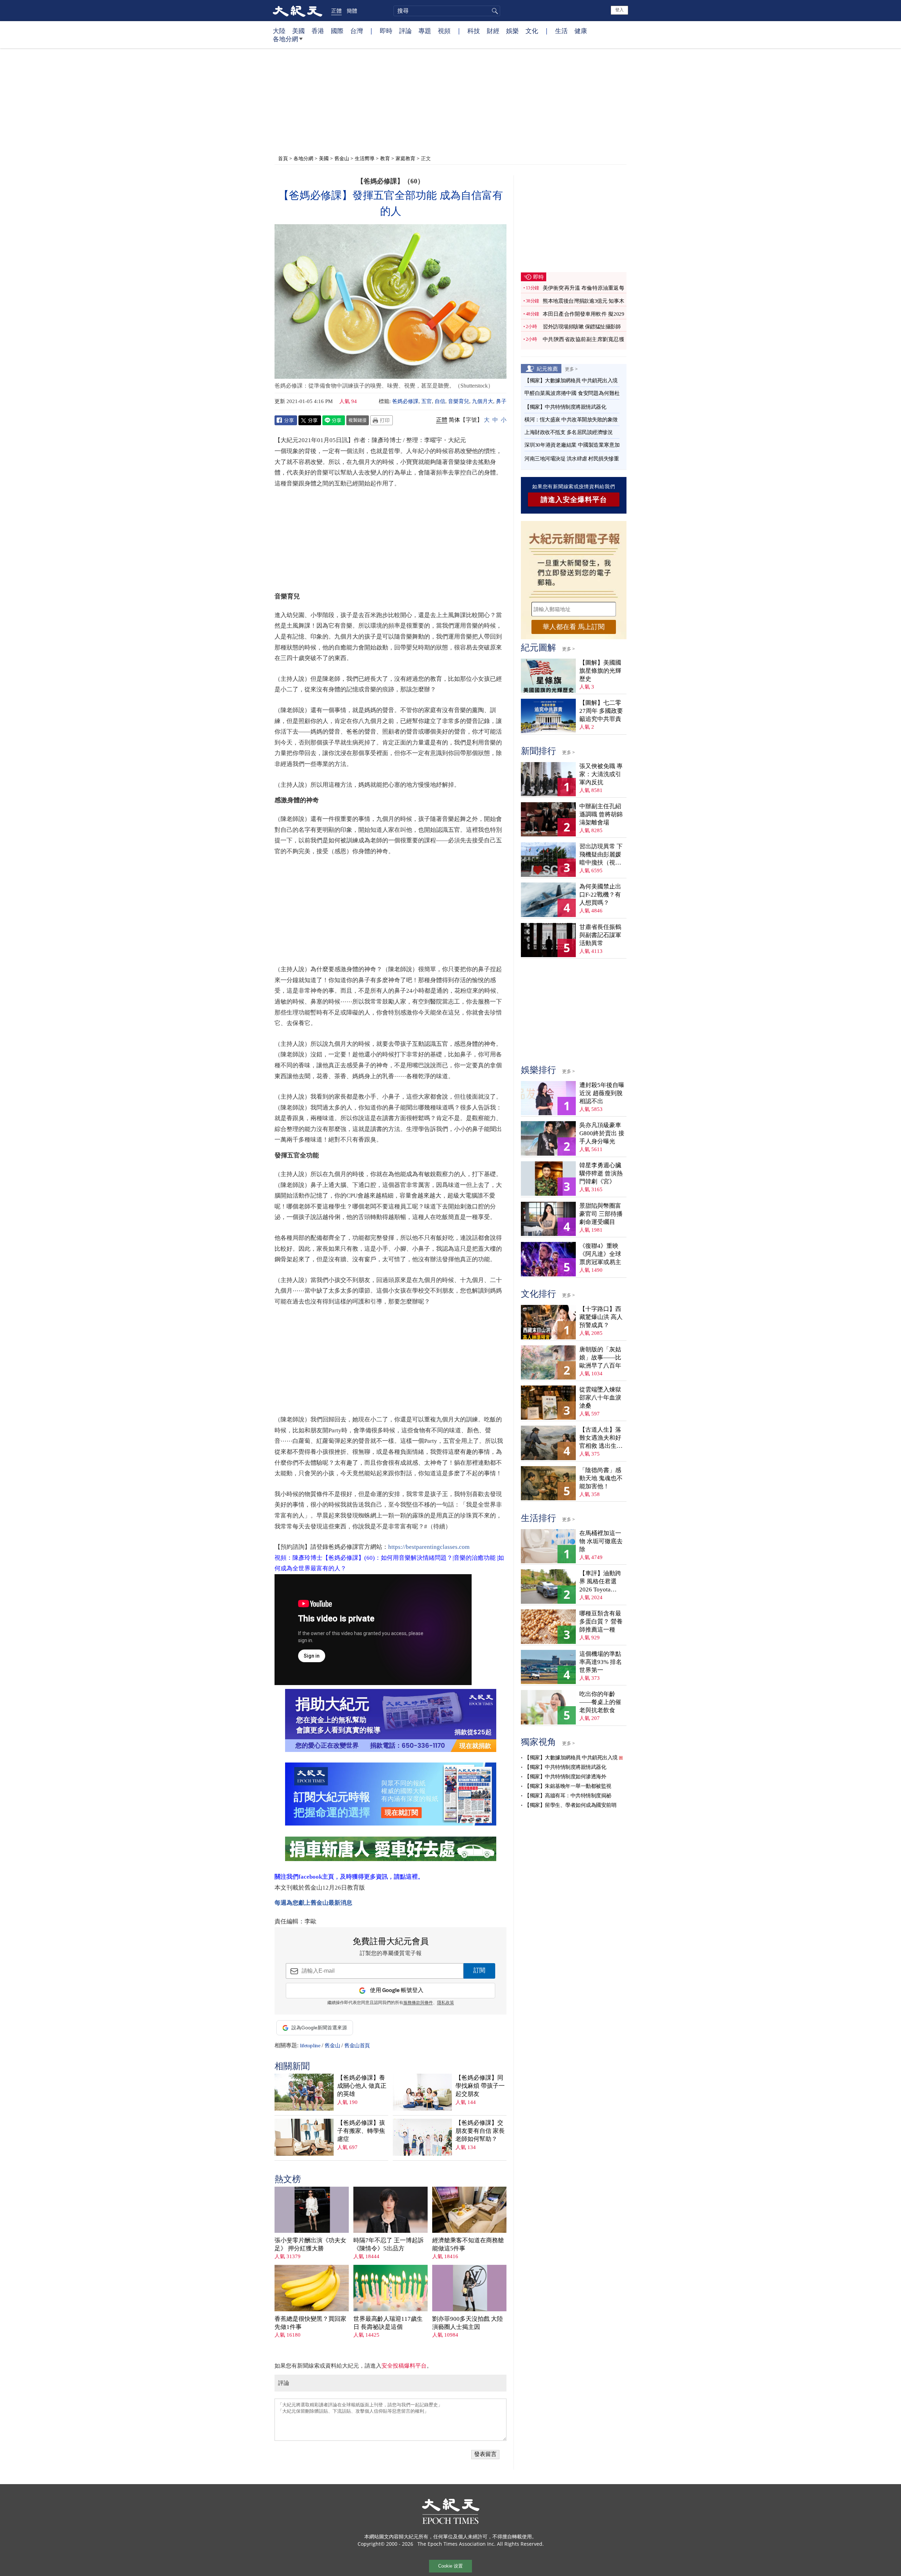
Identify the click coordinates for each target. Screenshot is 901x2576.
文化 (532, 31)
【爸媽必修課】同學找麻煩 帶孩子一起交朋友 (480, 2086)
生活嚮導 (365, 158)
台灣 (357, 31)
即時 (386, 31)
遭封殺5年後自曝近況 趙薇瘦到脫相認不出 (602, 1093)
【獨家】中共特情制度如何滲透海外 (565, 1777)
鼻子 (501, 401)
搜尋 (494, 11)
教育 (385, 158)
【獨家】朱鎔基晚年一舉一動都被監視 (568, 1786)
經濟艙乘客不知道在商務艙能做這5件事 (468, 2244)
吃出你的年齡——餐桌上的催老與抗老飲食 (600, 1702)
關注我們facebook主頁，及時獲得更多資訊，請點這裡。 (349, 1877)
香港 (318, 31)
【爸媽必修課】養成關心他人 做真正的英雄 (362, 2086)
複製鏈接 (358, 420)
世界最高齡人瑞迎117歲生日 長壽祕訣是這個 (388, 2323)
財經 (493, 31)
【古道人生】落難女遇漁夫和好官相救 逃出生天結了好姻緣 (601, 1438)
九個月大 (483, 401)
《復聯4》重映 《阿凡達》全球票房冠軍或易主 (600, 1254)
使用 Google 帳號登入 (397, 1990)
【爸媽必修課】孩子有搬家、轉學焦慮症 (361, 2131)
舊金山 (342, 158)
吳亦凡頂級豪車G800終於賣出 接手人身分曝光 (602, 1133)
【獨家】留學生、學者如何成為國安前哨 (570, 1805)
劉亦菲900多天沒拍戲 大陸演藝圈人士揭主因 (468, 2323)
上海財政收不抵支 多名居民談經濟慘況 (568, 432)
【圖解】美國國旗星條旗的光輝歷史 (600, 671)
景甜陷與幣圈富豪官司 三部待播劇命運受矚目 (601, 1214)
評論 (405, 31)
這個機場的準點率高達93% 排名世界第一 (601, 1662)
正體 (336, 11)
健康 (581, 31)
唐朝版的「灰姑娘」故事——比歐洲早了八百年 (600, 1358)
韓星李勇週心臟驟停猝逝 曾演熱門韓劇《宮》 (601, 1173)
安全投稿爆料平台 (404, 2366)
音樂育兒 (459, 401)
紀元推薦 (547, 369)
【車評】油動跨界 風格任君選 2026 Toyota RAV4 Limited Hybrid (600, 1582)
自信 (440, 401)
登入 (619, 10)
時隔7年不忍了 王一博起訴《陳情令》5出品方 (389, 2244)
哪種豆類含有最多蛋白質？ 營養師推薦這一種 (601, 1622)
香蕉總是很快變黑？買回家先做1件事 (310, 2323)
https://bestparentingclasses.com (429, 1547)
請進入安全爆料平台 (574, 500)
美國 (298, 31)
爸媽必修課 (405, 401)
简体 (454, 420)
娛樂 (512, 31)
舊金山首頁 (357, 2046)
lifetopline (310, 2046)
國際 (337, 31)
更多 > (571, 369)
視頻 (444, 31)
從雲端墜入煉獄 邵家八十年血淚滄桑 (600, 1398)
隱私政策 (446, 2003)
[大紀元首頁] (298, 11)
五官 (427, 401)
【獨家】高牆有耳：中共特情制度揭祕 (568, 1796)
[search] (447, 11)
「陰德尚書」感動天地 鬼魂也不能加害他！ (601, 1478)
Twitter (310, 420)
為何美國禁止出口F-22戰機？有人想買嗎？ (600, 895)
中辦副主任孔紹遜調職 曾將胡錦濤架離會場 (601, 814)
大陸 (279, 31)
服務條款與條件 (418, 2003)
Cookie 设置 (450, 2566)
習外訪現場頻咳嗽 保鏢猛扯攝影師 (582, 327)
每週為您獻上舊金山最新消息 (313, 1903)
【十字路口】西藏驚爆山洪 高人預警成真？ (601, 1317)
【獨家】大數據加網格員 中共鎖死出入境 (571, 381)
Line (334, 420)
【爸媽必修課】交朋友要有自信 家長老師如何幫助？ (480, 2131)
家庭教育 (405, 158)
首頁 (283, 158)
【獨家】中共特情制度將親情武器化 (565, 407)
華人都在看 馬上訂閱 (574, 627)
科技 (474, 31)
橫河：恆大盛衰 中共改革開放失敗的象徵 (571, 420)
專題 (425, 31)
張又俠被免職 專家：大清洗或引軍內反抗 (601, 774)
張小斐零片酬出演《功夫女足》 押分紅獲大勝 (310, 2244)
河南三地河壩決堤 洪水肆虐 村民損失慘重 (572, 459)
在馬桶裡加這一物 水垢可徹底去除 (601, 1541)
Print (382, 420)
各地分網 (285, 39)
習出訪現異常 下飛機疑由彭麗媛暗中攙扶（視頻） (601, 855)
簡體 (352, 11)
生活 (561, 31)
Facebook (286, 420)
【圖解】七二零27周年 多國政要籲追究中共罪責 (601, 711)
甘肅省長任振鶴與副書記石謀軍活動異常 (600, 935)
